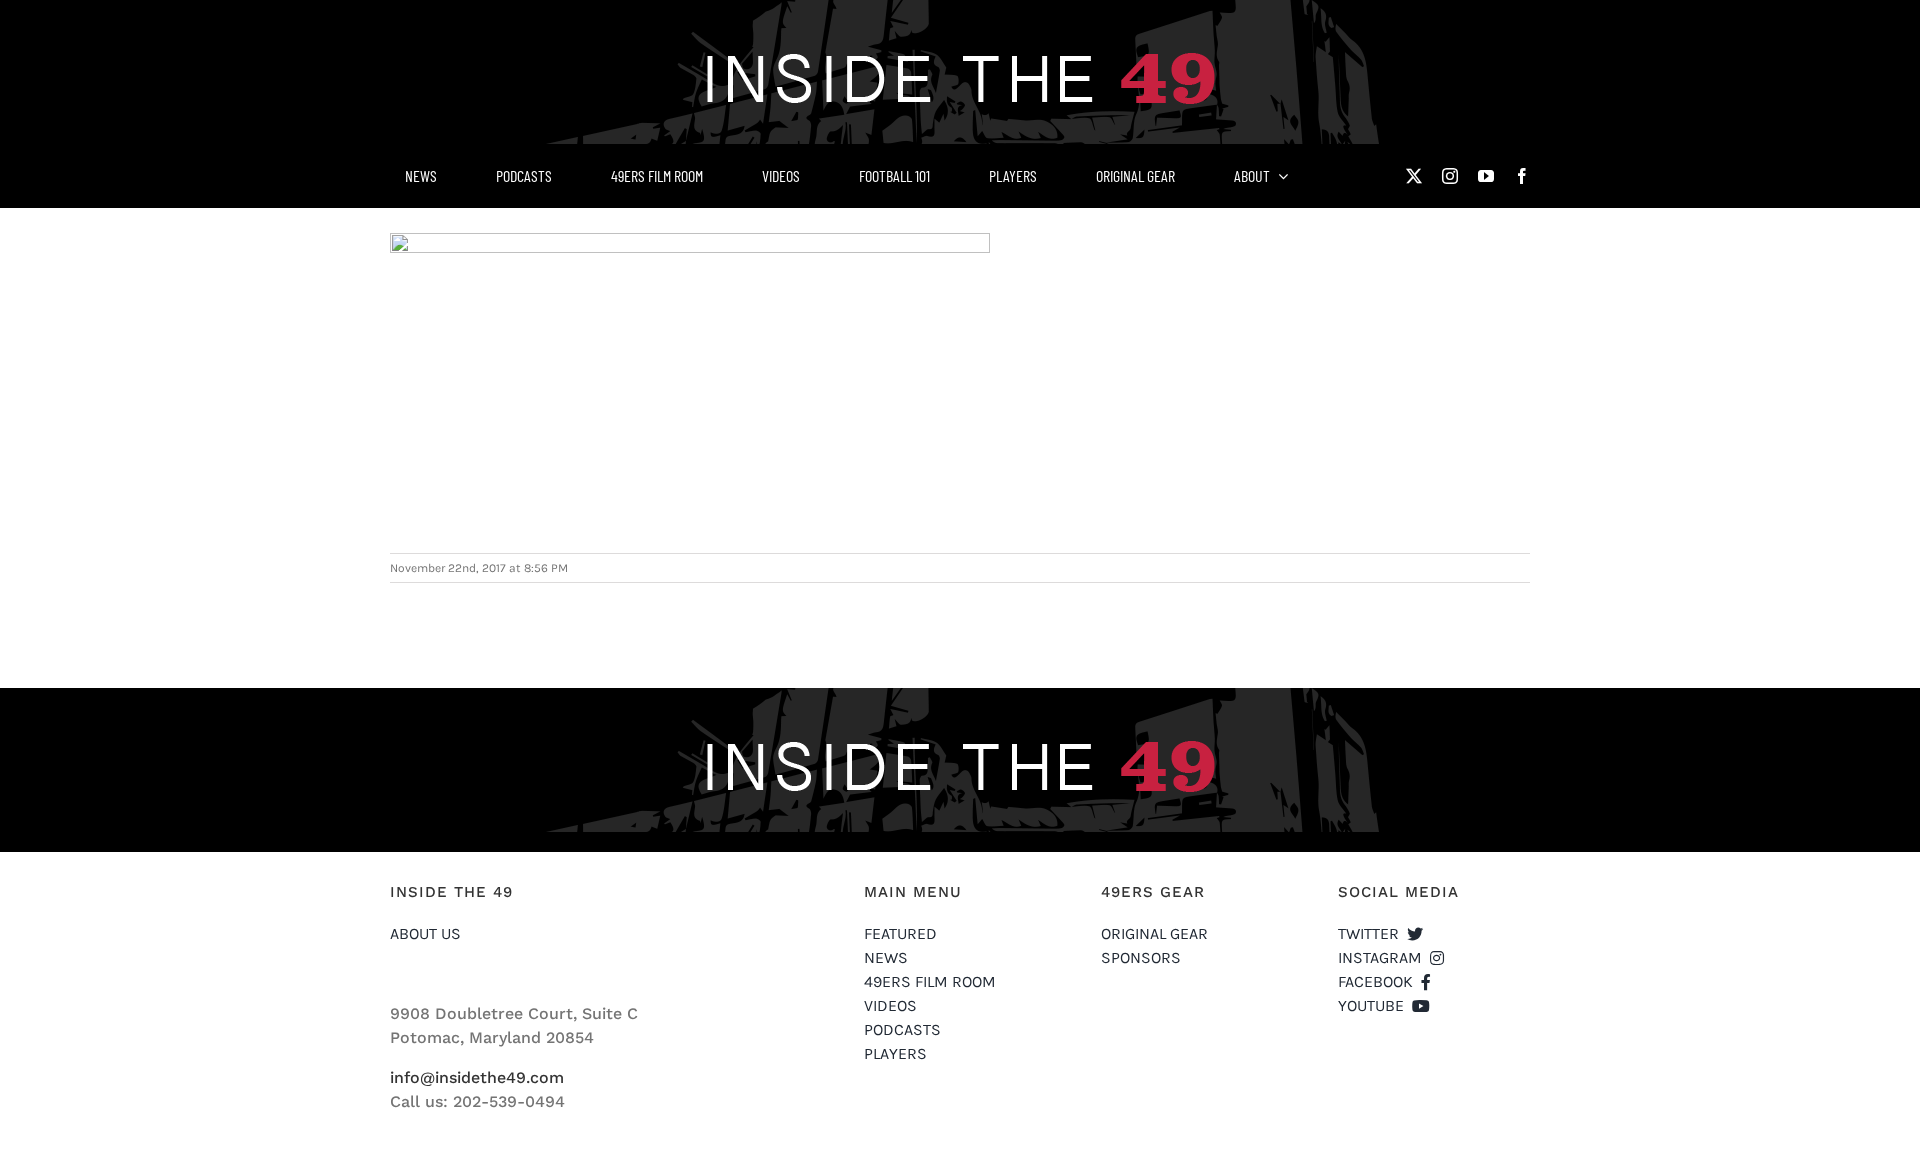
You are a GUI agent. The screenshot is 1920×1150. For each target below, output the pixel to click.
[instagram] (1450, 176)
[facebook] (1522, 176)
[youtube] (1486, 176)
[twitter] (1414, 176)
